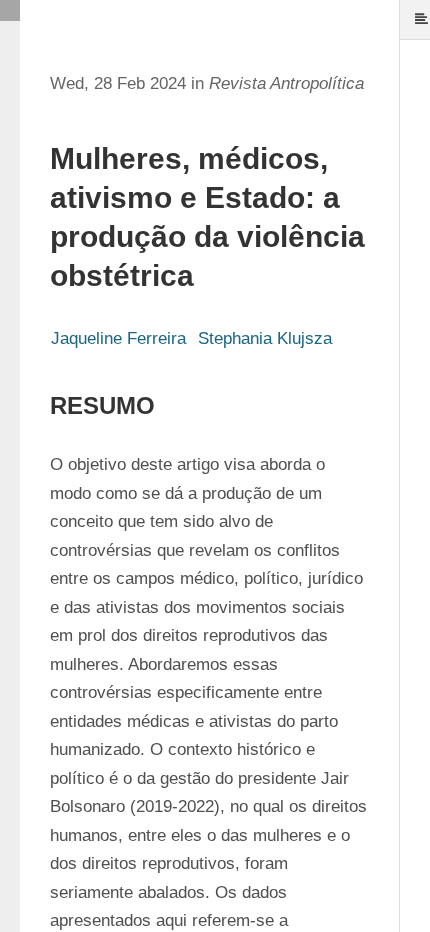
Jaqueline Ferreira (118, 338)
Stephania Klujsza (265, 338)
